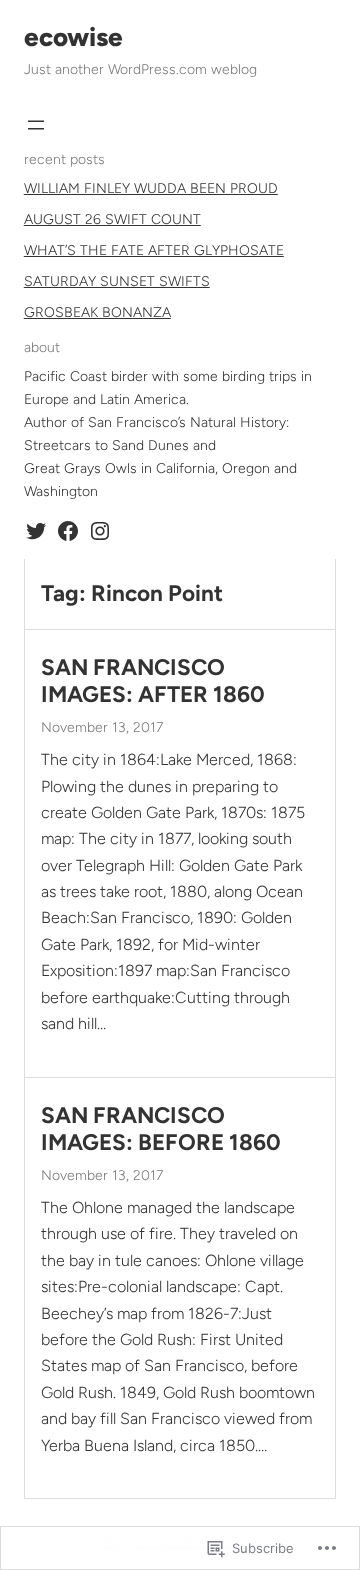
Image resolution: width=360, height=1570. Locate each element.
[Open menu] (36, 125)
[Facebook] (68, 531)
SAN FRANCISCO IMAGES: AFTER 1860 (153, 681)
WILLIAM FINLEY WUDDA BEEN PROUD (151, 188)
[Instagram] (100, 531)
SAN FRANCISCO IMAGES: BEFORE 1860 (161, 1129)
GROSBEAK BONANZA (97, 312)
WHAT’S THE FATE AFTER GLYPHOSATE (154, 250)
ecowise (73, 37)
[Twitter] (36, 531)
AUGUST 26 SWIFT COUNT (112, 219)
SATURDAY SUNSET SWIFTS (117, 281)
